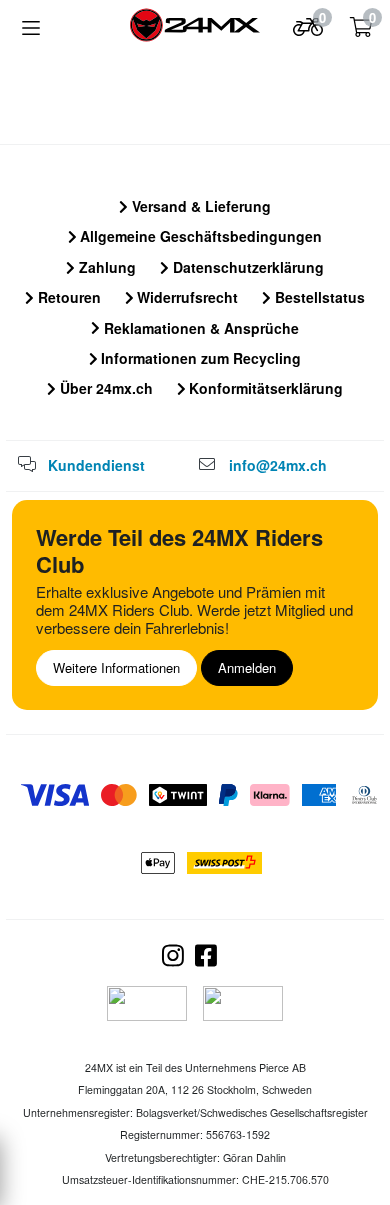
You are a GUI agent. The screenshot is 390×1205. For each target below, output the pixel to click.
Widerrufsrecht (185, 297)
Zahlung (105, 267)
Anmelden (247, 667)
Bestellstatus (318, 297)
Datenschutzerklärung (246, 267)
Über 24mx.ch (104, 388)
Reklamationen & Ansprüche (199, 328)
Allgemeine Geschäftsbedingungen (199, 236)
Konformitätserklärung (264, 388)
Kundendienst (96, 465)
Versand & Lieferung (199, 206)
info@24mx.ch (278, 465)
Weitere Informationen (116, 667)
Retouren (67, 297)
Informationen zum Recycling (199, 358)
